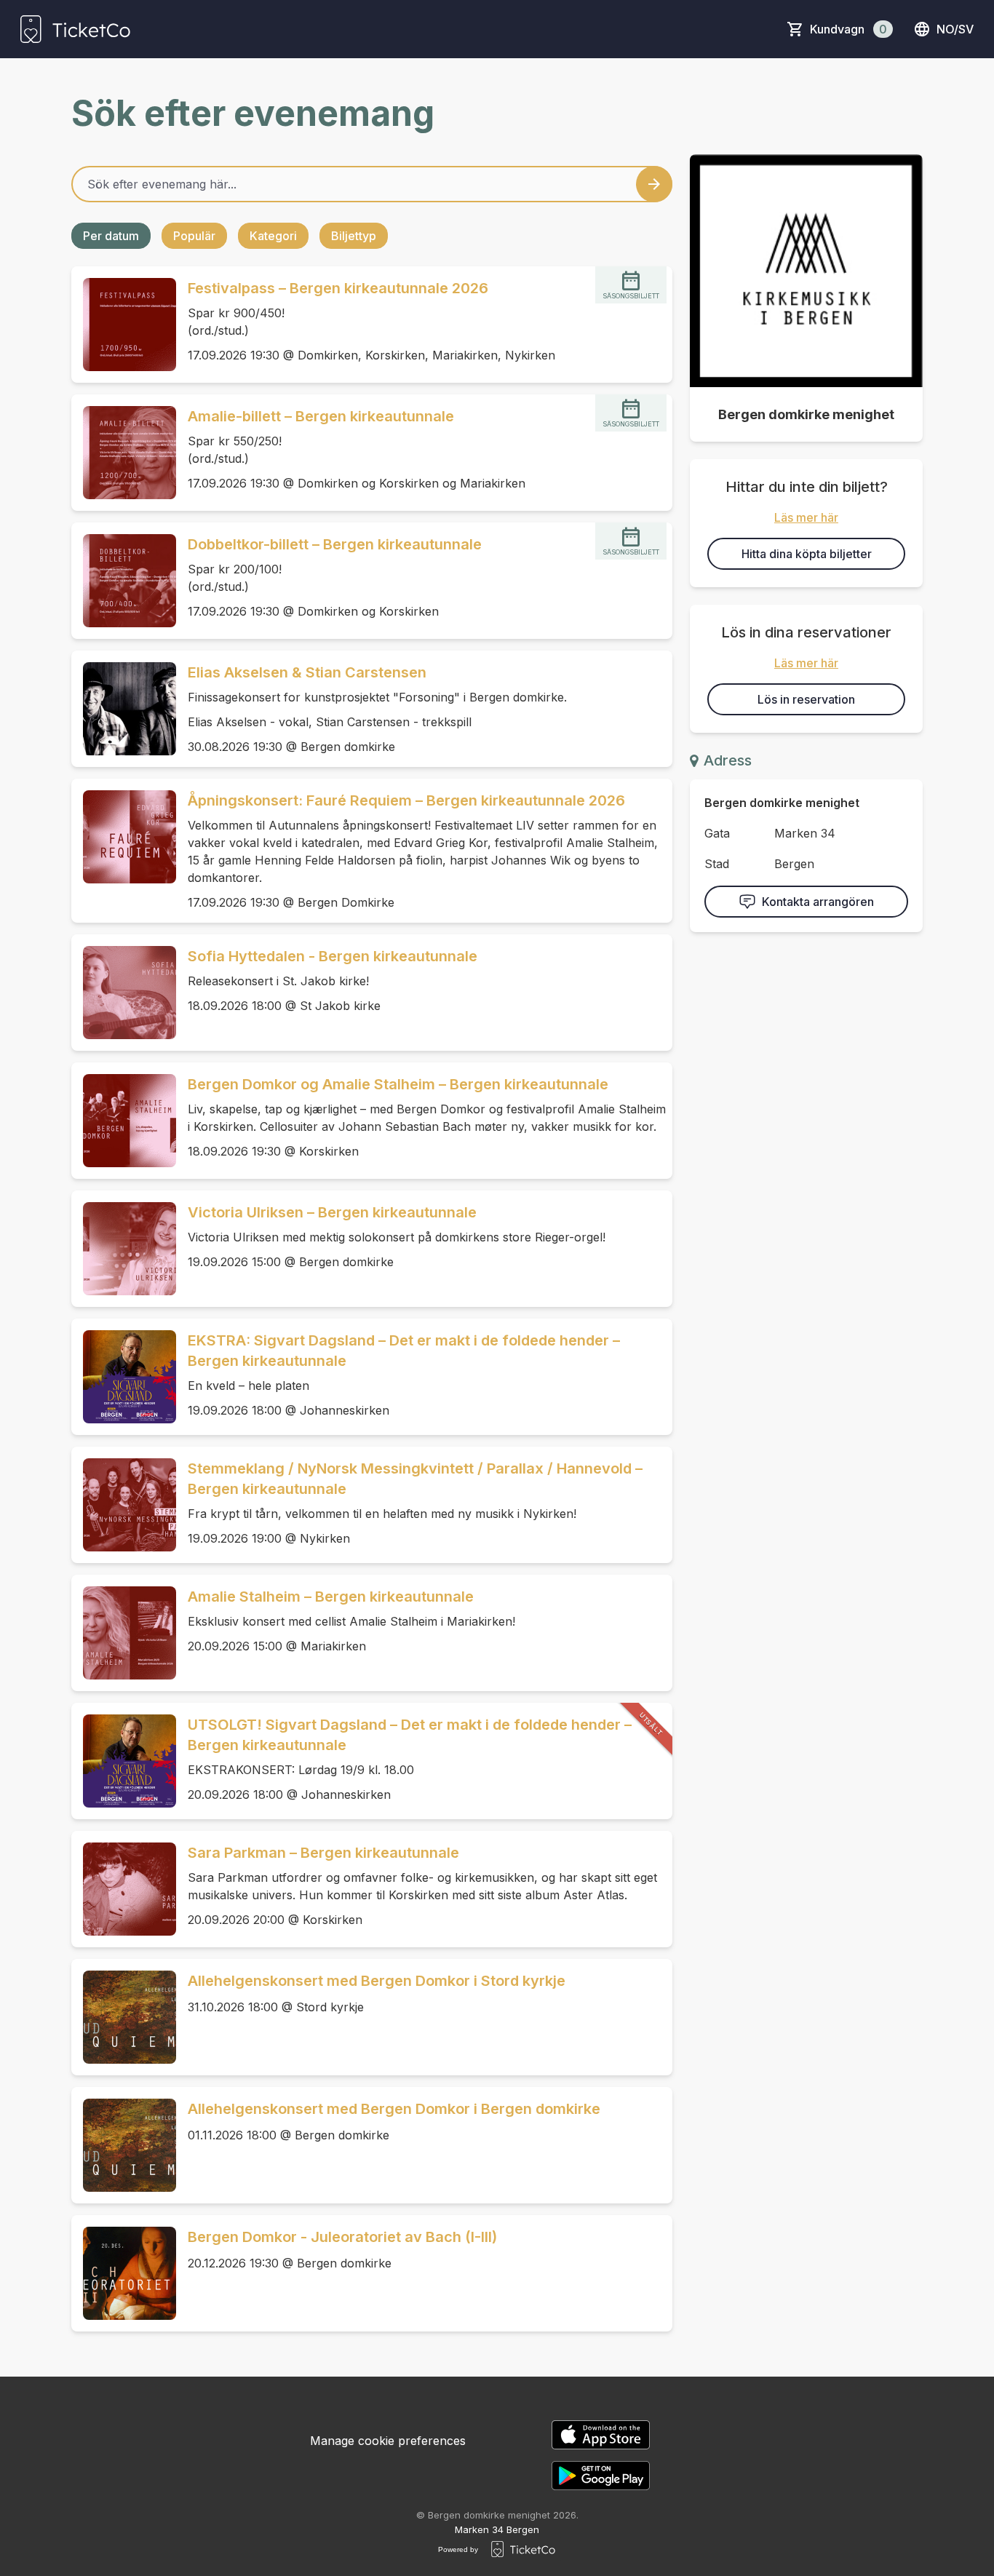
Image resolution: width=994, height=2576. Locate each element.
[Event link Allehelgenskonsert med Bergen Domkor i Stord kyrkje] (124, 2017)
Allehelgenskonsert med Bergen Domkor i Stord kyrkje (377, 1981)
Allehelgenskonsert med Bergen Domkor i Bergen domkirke (394, 2109)
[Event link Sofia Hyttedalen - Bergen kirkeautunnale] (124, 993)
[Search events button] (654, 184)
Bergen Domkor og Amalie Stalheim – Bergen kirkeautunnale (398, 1084)
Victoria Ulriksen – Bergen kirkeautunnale (332, 1212)
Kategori (273, 236)
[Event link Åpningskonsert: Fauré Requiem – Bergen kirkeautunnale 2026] (124, 837)
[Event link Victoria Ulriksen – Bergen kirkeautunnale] (124, 1249)
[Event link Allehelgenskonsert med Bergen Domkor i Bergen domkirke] (124, 2145)
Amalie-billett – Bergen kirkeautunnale (321, 416)
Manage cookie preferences (388, 2441)
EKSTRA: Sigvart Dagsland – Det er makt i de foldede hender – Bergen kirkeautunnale (404, 1351)
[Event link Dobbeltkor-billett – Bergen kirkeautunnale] (124, 581)
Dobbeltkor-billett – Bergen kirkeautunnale (335, 544)
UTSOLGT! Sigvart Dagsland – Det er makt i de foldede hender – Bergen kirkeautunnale (410, 1735)
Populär (194, 236)
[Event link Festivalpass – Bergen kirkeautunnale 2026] (124, 325)
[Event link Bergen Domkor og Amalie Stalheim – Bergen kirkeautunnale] (124, 1121)
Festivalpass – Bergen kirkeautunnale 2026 (338, 288)
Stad (717, 864)
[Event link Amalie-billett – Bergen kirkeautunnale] (124, 453)
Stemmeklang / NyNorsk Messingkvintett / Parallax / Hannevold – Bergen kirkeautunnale (415, 1479)
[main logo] (75, 29)
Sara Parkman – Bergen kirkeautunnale (323, 1853)
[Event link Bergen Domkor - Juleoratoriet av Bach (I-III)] (124, 2273)
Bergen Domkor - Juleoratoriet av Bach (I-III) (342, 2237)
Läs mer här (806, 517)
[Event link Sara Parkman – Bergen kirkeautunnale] (124, 1889)
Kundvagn (848, 29)
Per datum (111, 236)
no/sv (955, 29)
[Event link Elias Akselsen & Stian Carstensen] (124, 709)
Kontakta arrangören (818, 902)
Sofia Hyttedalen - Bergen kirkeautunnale (333, 956)
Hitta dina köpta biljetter (807, 554)
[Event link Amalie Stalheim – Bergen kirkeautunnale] (124, 1633)
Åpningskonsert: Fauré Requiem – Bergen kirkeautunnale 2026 (406, 800)
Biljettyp (354, 236)
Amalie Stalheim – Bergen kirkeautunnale (331, 1597)
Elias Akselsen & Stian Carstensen (307, 672)
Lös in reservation (806, 699)
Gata (717, 833)
